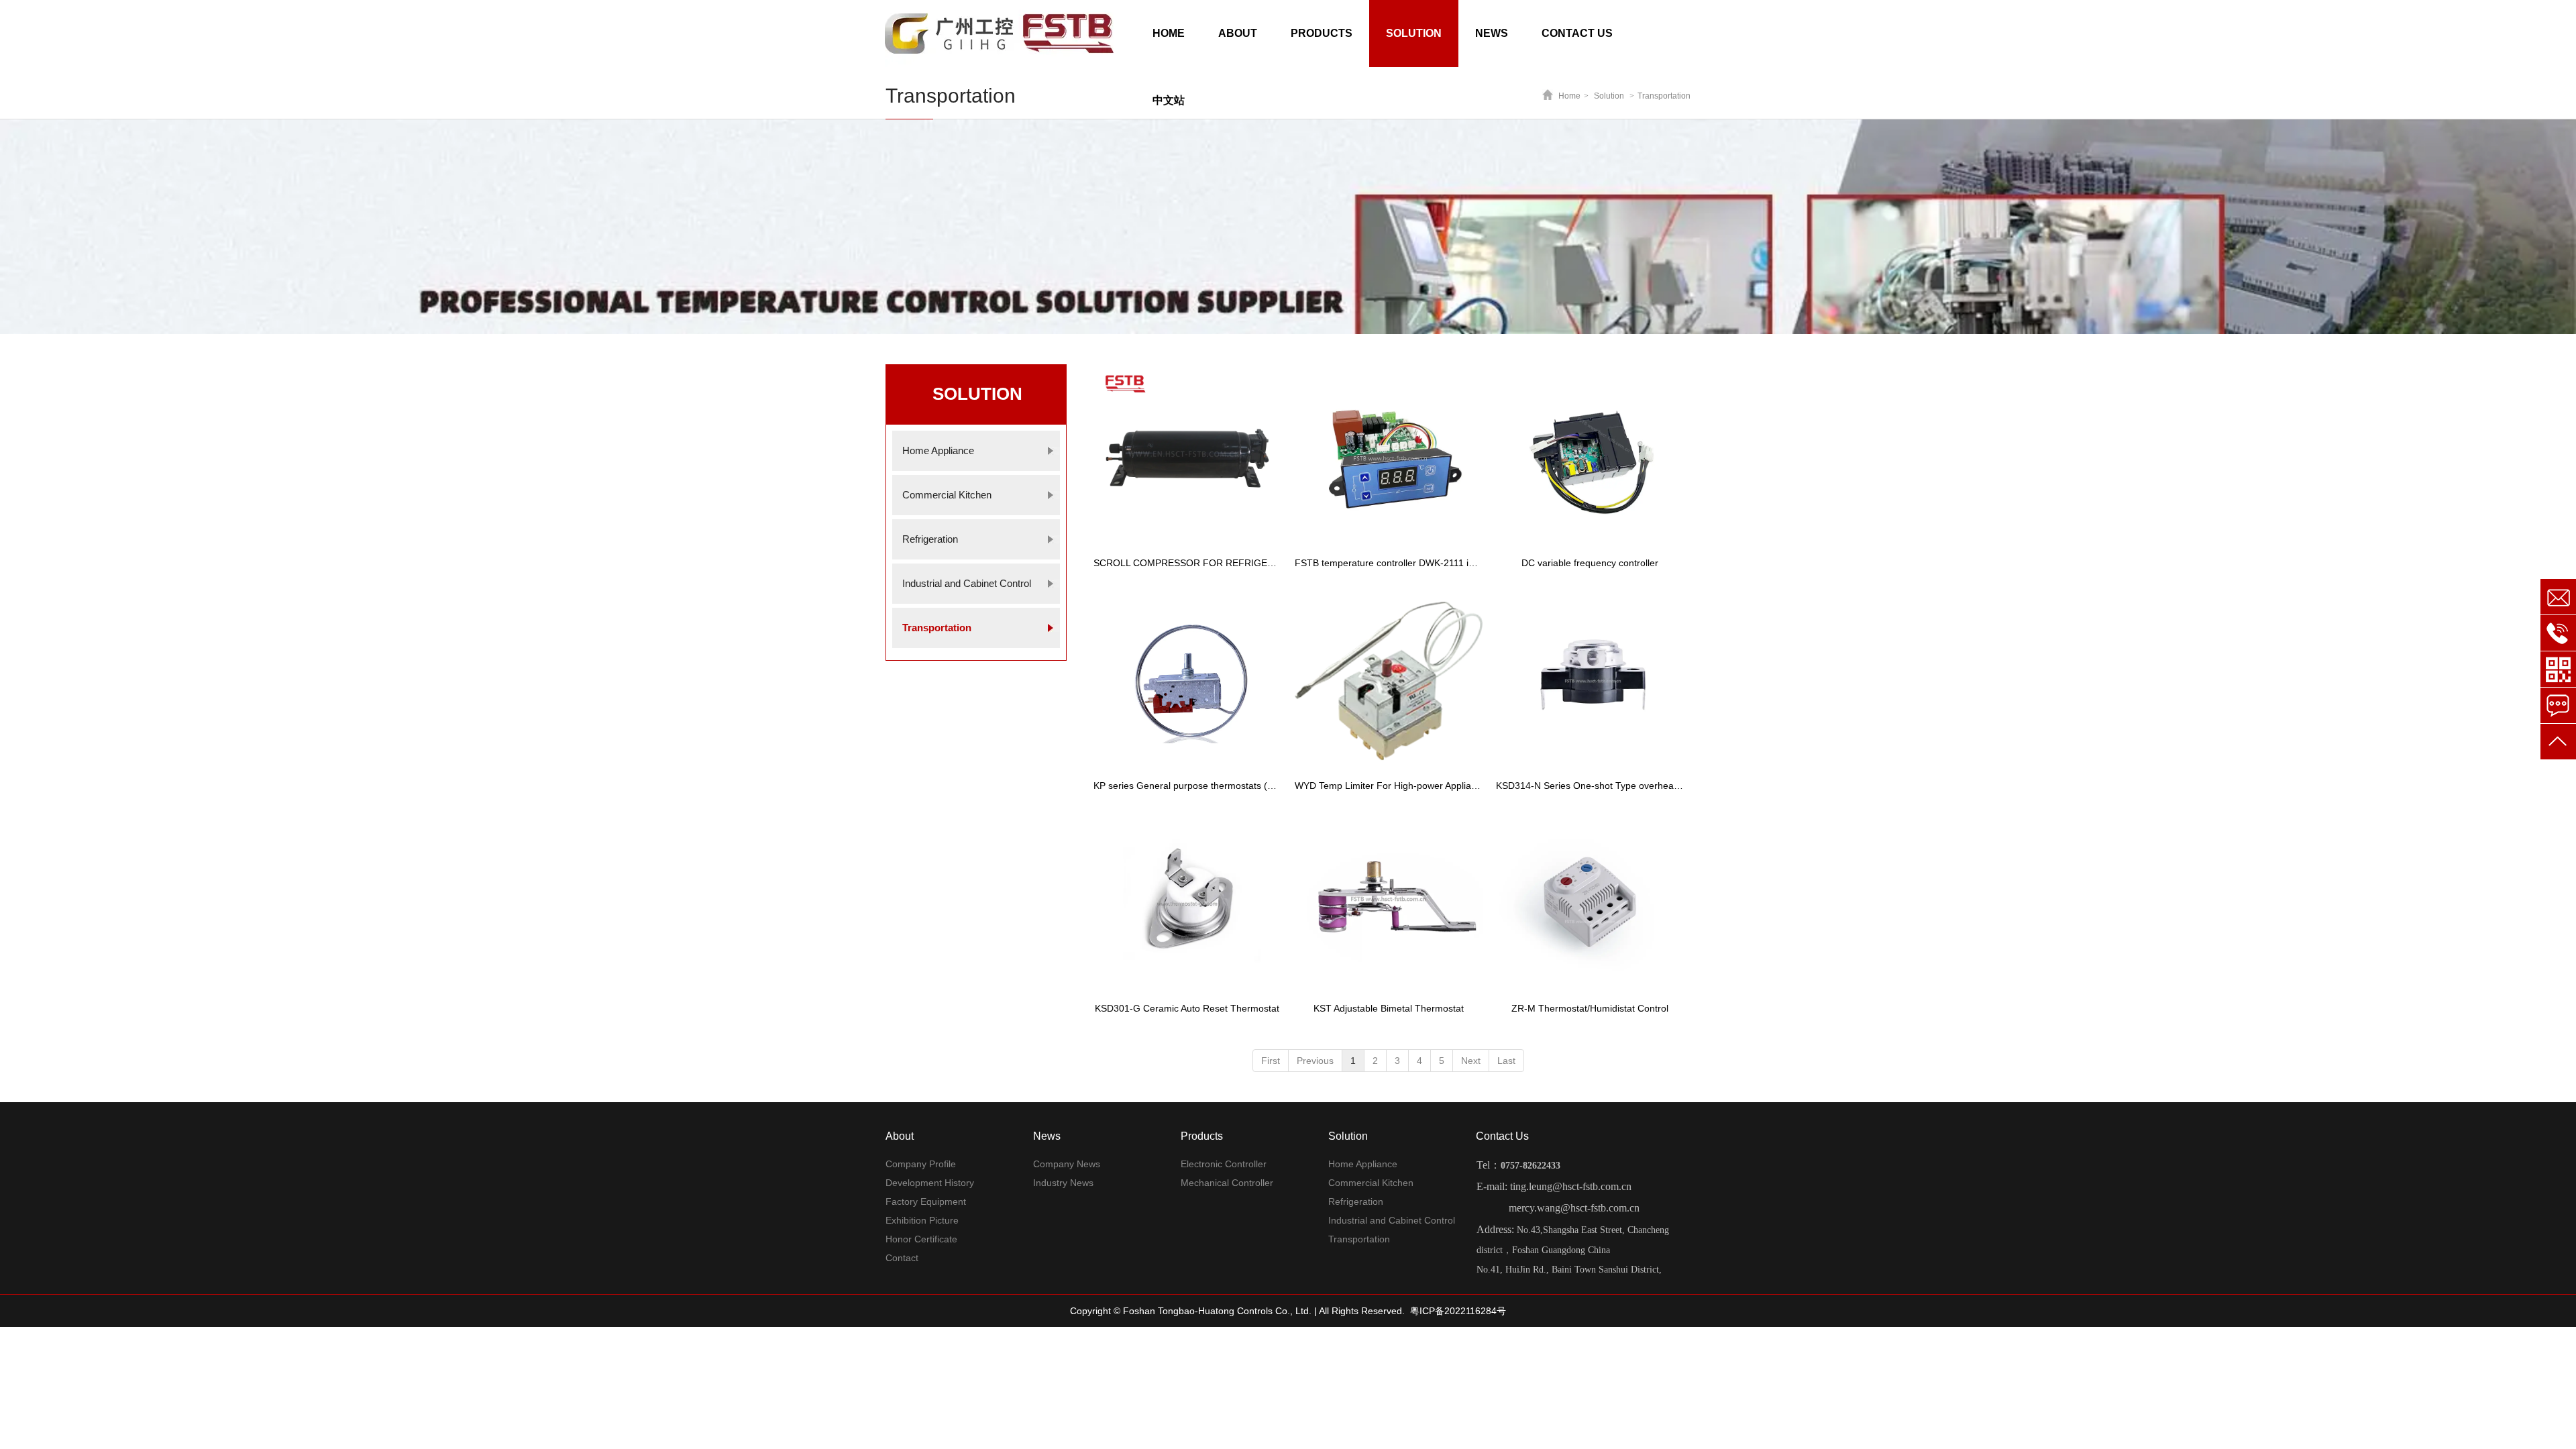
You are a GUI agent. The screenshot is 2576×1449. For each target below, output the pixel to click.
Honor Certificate (921, 1239)
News (1047, 1136)
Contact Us (1502, 1136)
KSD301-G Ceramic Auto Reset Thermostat (1187, 1008)
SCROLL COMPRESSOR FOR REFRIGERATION (1187, 563)
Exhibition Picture (922, 1220)
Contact (902, 1258)
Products (1202, 1136)
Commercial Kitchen (1371, 1183)
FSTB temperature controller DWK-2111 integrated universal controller (1389, 563)
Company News (1067, 1164)
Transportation (1359, 1239)
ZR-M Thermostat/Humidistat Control (1590, 1008)
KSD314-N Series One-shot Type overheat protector (1590, 786)
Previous (1315, 1061)
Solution (1348, 1136)
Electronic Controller (1224, 1164)
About (900, 1136)
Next (1471, 1061)
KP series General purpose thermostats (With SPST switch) (1187, 786)
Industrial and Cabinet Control (1392, 1220)
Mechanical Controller (1227, 1183)
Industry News (1063, 1183)
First (1271, 1061)
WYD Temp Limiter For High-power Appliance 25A (1389, 786)
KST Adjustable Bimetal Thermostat (1389, 1008)
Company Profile (921, 1164)
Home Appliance (1363, 1164)
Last (1506, 1061)
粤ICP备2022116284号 (1458, 1311)
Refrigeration (1356, 1201)
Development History (930, 1183)
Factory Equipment (926, 1201)
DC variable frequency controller (1590, 563)
